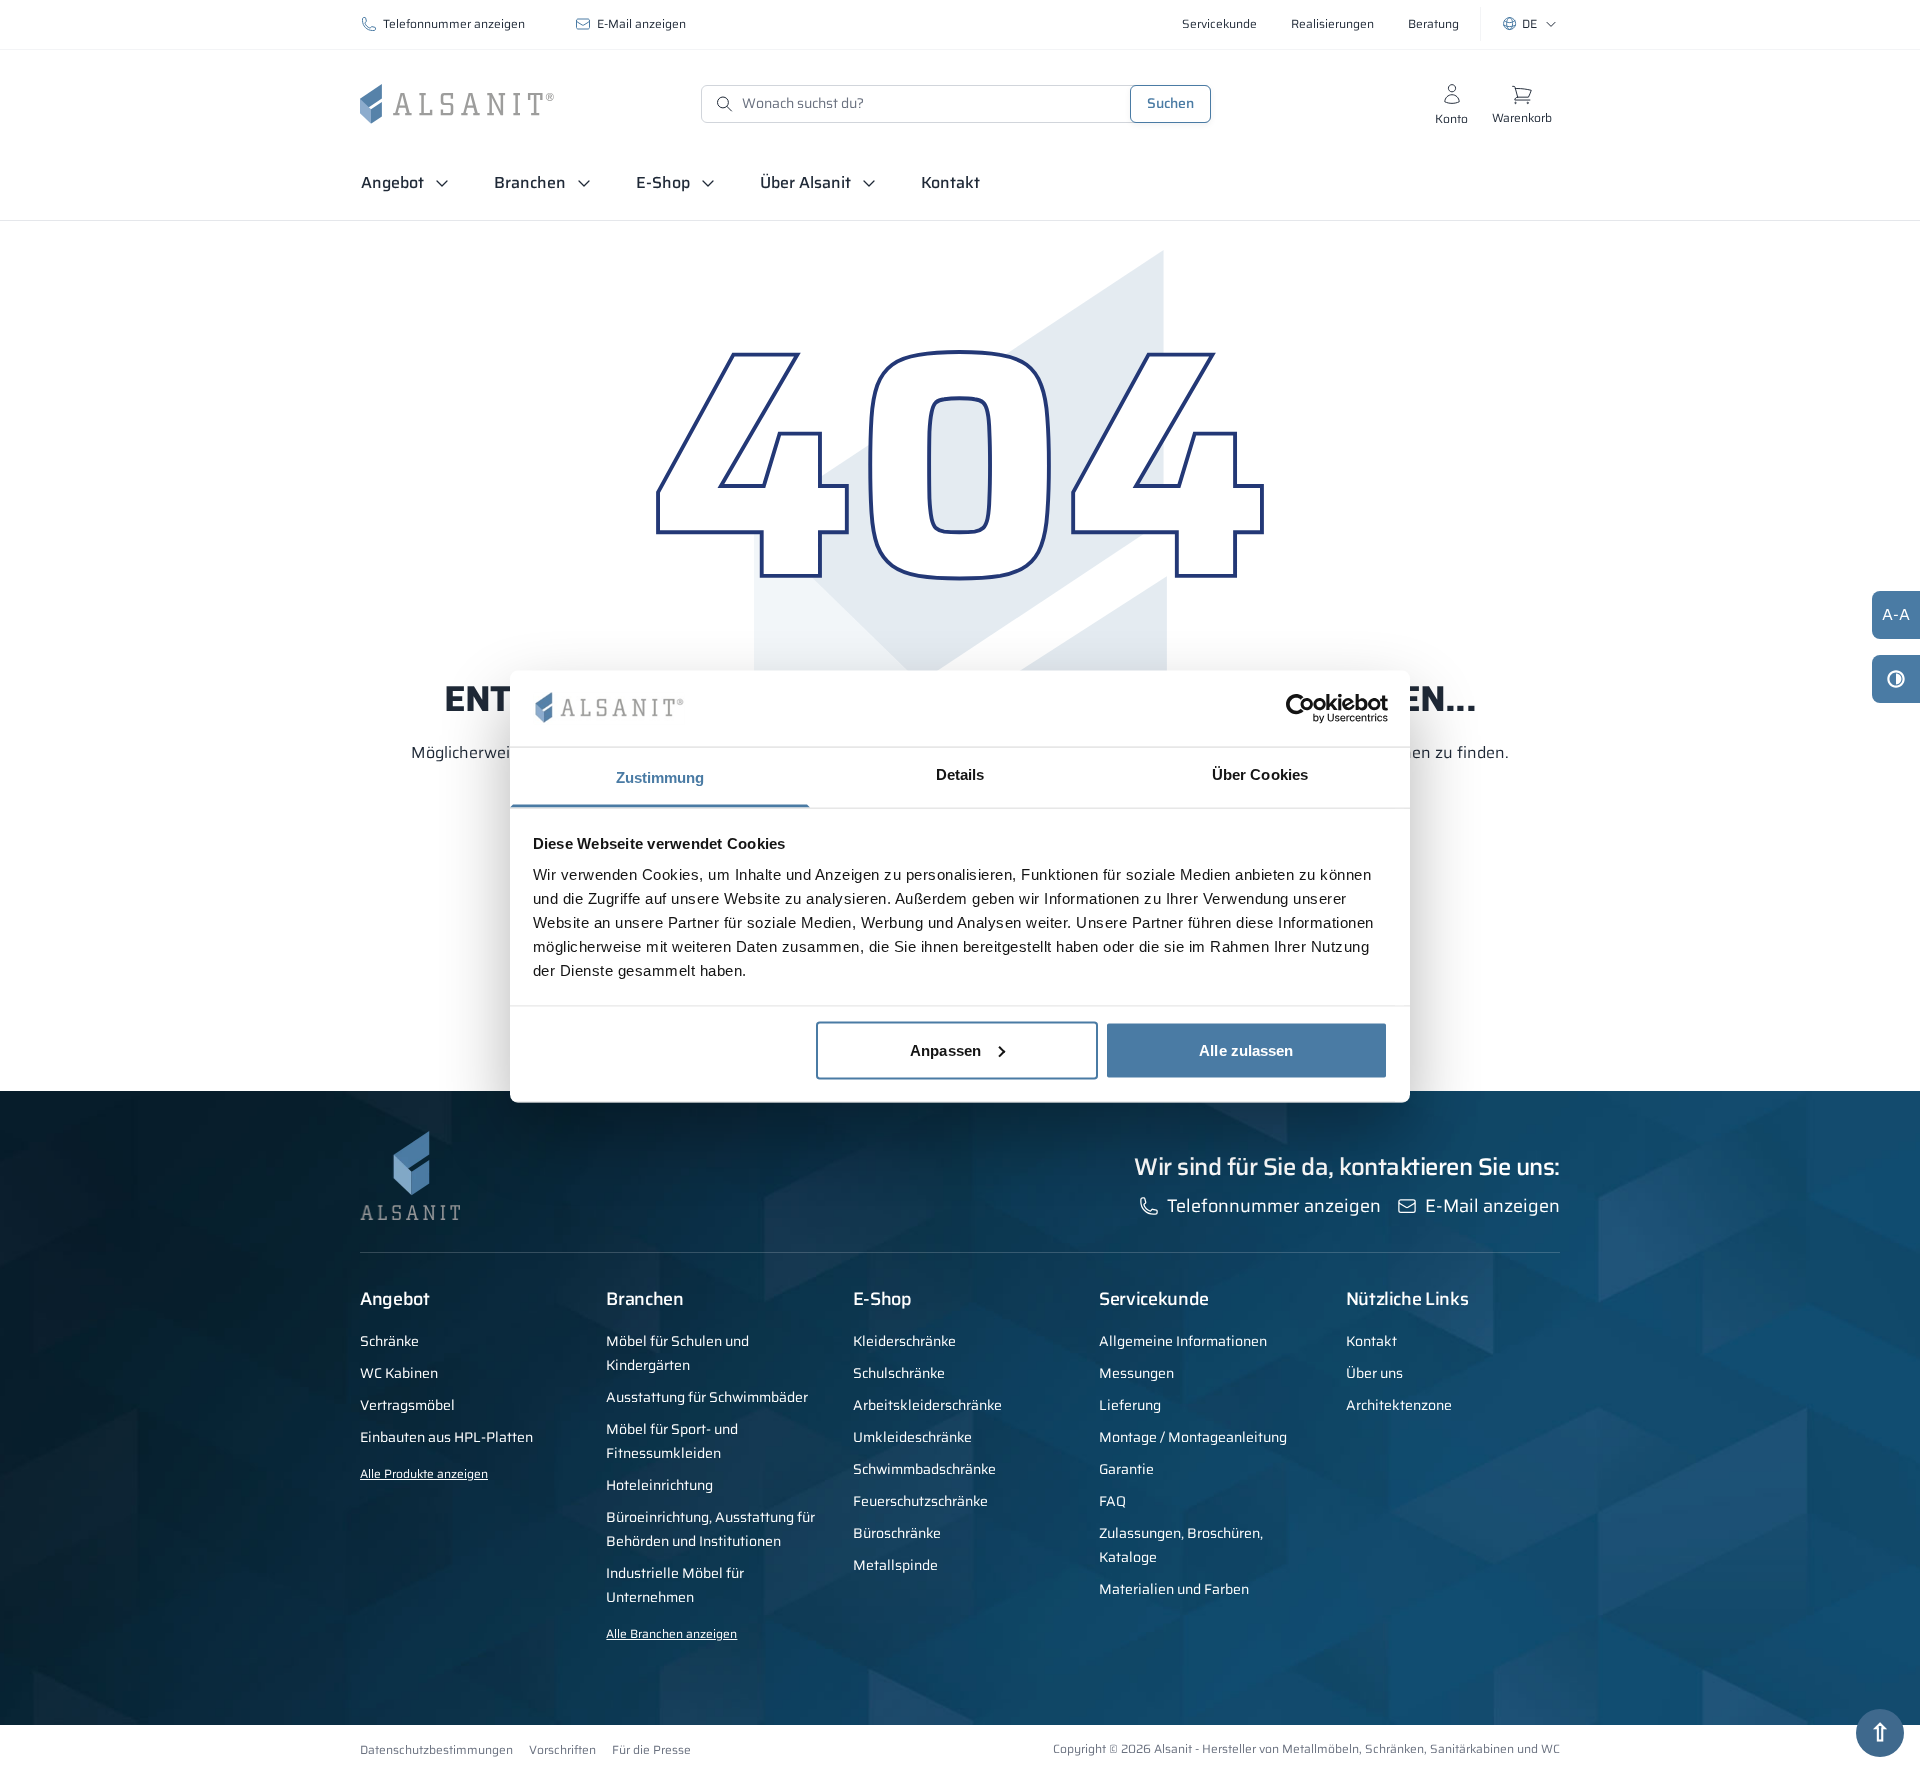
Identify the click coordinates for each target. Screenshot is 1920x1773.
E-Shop (663, 182)
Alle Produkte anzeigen (424, 1473)
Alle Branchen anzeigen (671, 1633)
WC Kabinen (399, 1373)
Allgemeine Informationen (1183, 1341)
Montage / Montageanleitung (1193, 1437)
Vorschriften (562, 1749)
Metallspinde (895, 1565)
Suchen (1170, 103)
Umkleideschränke (912, 1437)
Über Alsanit (805, 182)
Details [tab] (960, 774)
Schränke (389, 1341)
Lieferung (1130, 1405)
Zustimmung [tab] (660, 777)
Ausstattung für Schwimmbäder (707, 1397)
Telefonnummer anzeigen (454, 23)
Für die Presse (651, 1749)
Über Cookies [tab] (1260, 774)
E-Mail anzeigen (641, 23)
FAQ (1112, 1501)
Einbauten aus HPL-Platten (446, 1437)
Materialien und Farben (1174, 1589)
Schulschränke (899, 1373)
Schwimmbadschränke (924, 1469)
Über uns (1374, 1373)
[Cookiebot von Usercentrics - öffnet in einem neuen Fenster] (1300, 708)
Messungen (1136, 1373)
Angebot (392, 182)
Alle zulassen (1246, 1049)
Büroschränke (897, 1533)
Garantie (1126, 1469)
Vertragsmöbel (407, 1405)
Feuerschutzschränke (920, 1501)
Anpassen (945, 1049)
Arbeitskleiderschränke (927, 1405)
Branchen (530, 182)
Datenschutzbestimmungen (436, 1749)
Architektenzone (1399, 1405)
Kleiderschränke (904, 1341)
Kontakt (950, 182)
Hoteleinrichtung (659, 1485)
